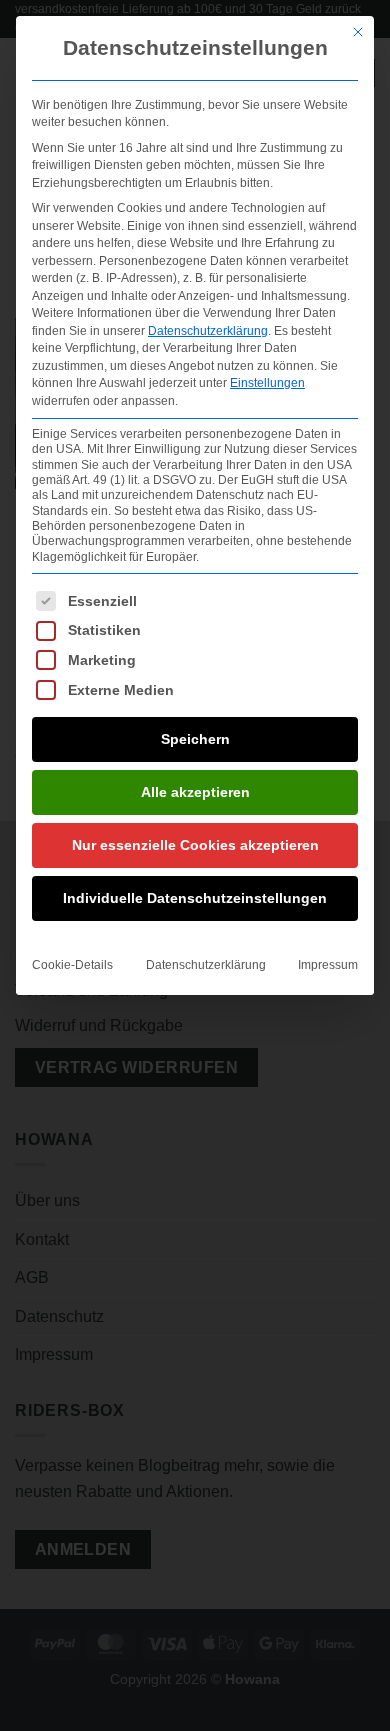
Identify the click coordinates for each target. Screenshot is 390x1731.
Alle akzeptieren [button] (195, 792)
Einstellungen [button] (267, 383)
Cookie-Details (72, 965)
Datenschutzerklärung (208, 331)
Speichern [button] (195, 739)
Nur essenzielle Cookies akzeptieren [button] (195, 845)
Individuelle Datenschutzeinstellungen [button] (195, 898)
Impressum (328, 965)
